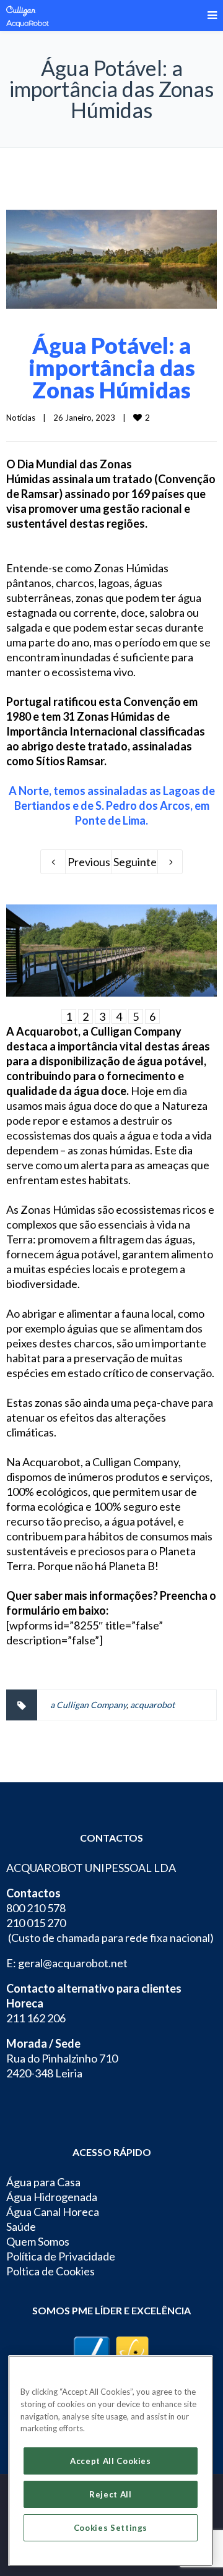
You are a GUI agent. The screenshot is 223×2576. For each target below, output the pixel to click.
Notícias (21, 418)
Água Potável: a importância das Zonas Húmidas (112, 367)
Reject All (111, 2494)
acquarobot (152, 1705)
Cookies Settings (111, 2528)
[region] (111, 2461)
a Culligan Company (88, 1705)
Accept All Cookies (111, 2461)
